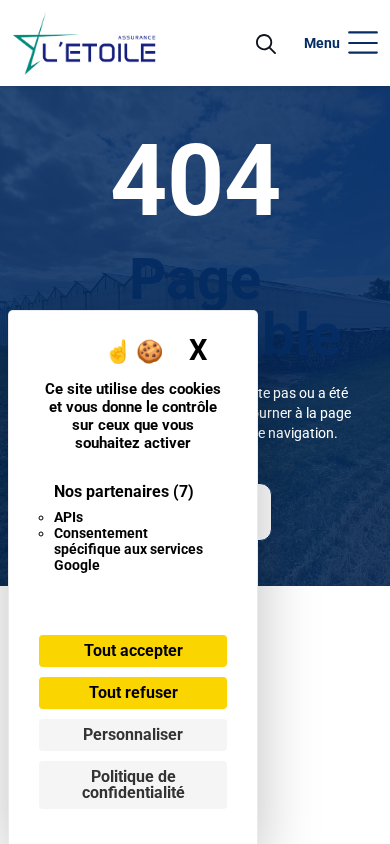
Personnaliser (133, 734)
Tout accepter (133, 650)
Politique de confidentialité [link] (133, 784)
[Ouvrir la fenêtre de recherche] (266, 43)
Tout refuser (133, 692)
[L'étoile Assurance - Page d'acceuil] (84, 43)
